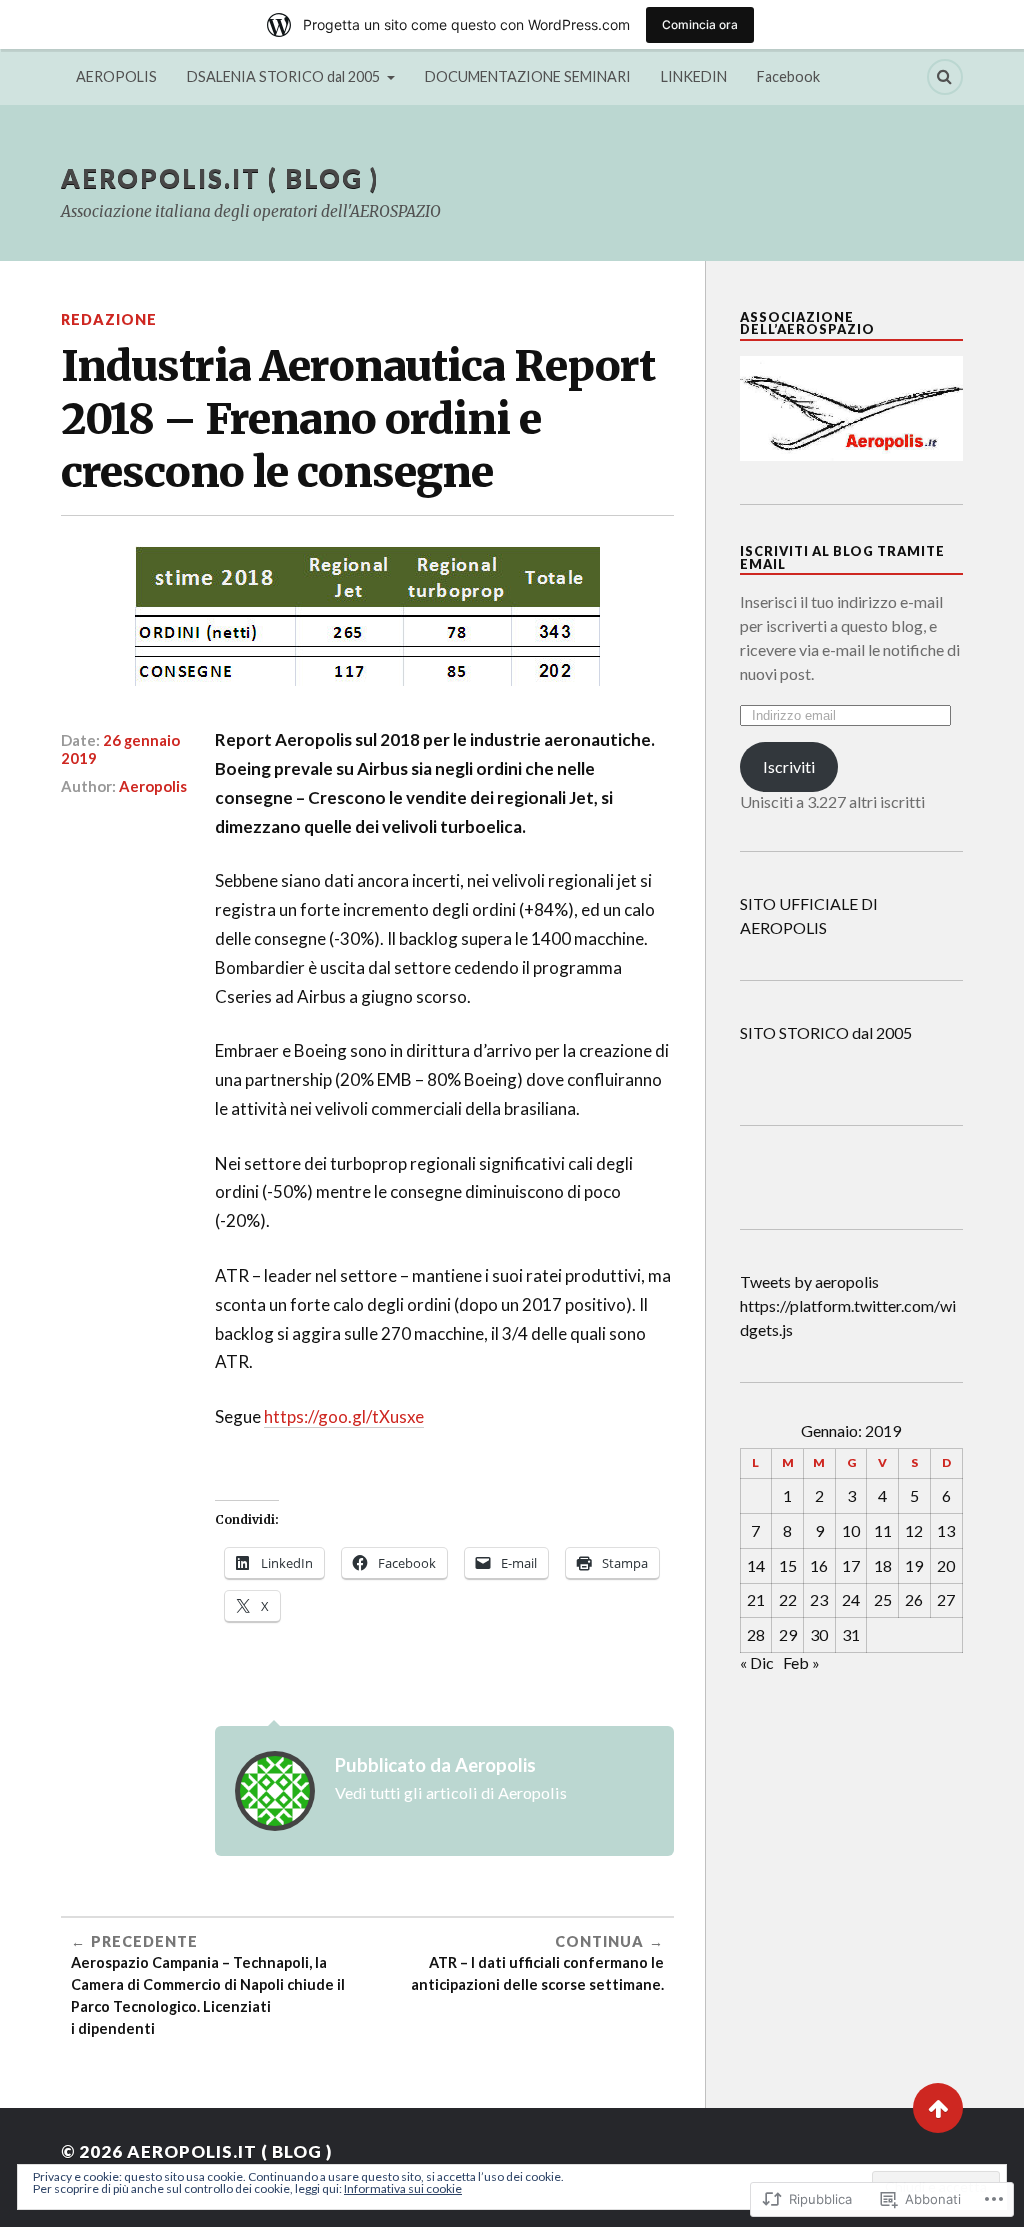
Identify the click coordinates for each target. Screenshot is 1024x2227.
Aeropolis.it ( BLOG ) (220, 178)
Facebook (788, 76)
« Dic (757, 1662)
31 (851, 1634)
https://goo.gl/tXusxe (344, 1416)
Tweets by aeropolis (809, 1281)
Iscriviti (789, 766)
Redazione (109, 319)
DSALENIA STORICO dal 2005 (283, 76)
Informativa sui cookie (403, 2188)
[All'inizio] (938, 2108)
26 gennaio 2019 (120, 749)
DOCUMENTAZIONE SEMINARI (528, 76)
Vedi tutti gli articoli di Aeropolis (451, 1792)
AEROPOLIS (116, 76)
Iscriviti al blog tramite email (842, 557)
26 (914, 1599)
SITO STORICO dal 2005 (826, 1032)
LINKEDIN (694, 76)
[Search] (945, 77)
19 (914, 1565)
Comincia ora (700, 24)
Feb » (801, 1662)
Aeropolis (153, 786)
